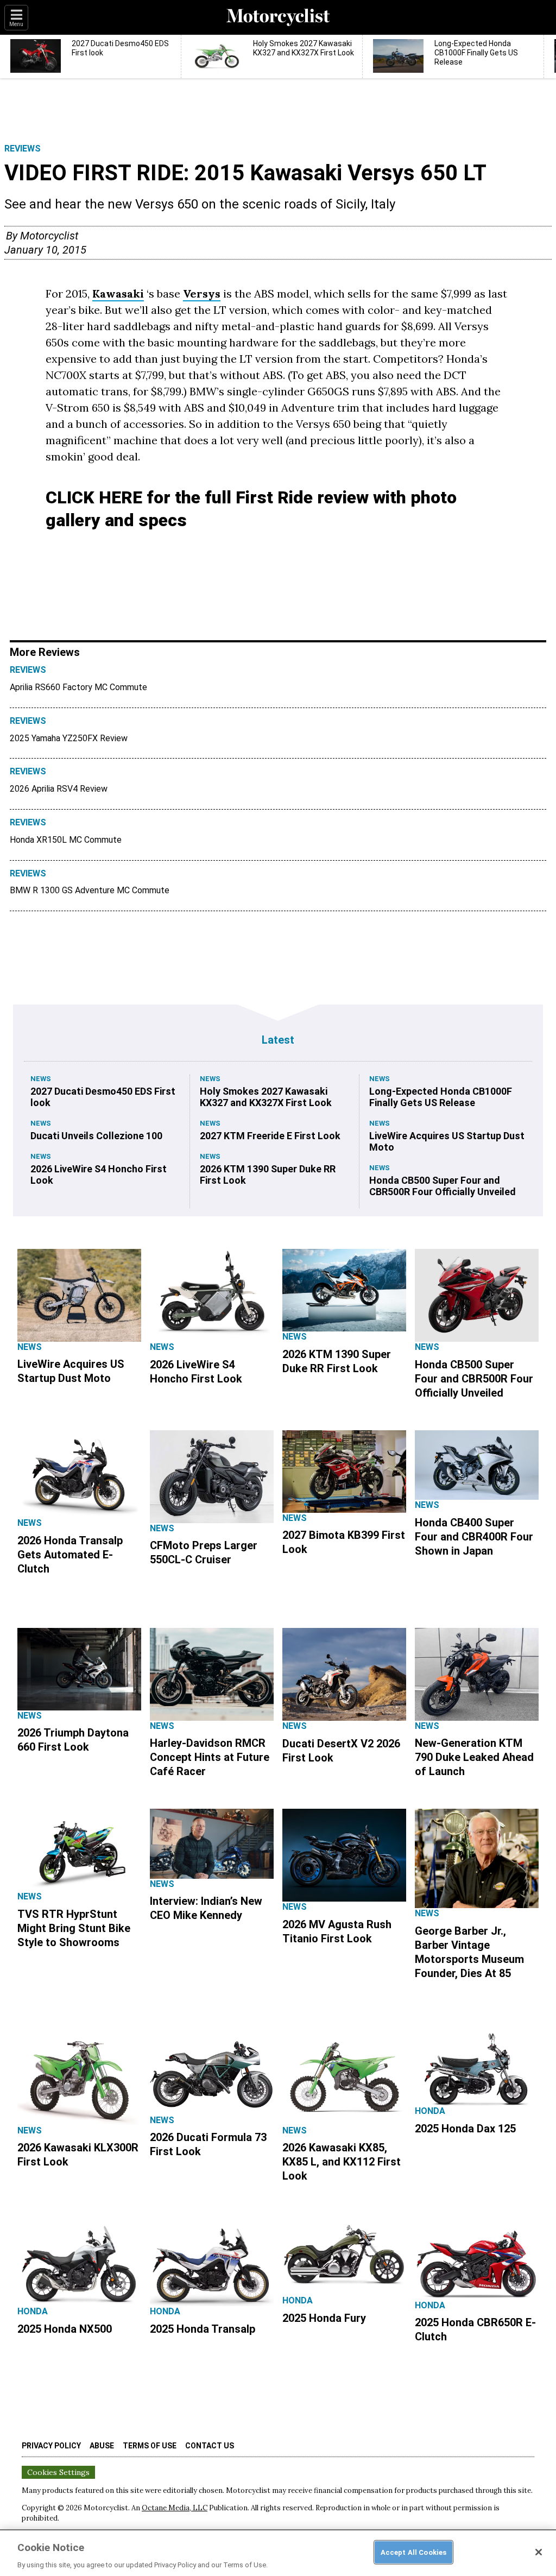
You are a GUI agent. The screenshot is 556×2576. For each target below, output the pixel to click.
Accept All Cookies (413, 2552)
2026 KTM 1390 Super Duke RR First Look (268, 1175)
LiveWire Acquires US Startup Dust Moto (447, 1141)
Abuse (102, 2446)
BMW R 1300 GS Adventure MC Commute (90, 890)
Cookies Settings (58, 2472)
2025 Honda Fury (324, 2318)
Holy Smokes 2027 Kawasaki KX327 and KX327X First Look (266, 1097)
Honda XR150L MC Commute (66, 840)
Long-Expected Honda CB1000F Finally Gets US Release (441, 1097)
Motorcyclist (49, 236)
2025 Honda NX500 (65, 2329)
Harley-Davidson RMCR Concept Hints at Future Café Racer (210, 1757)
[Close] (539, 2552)
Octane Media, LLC (175, 2508)
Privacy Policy (51, 2446)
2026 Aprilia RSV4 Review (59, 789)
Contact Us (210, 2446)
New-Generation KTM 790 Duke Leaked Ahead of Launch (474, 1757)
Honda (430, 2111)
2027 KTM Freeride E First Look (270, 1136)
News (41, 1079)
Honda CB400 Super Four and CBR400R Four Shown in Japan (474, 1537)
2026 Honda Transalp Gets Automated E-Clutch (70, 1555)
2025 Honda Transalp (203, 2329)
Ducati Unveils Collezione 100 (96, 1136)
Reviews (23, 149)
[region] (278, 2553)
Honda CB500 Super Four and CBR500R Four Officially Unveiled (443, 1186)
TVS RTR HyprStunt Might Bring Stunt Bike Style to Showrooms (74, 1928)
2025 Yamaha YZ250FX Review (69, 738)
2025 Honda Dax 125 (465, 2129)
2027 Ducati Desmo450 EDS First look (103, 1097)
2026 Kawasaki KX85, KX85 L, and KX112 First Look (342, 2162)
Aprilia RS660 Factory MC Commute (78, 687)
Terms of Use (150, 2446)
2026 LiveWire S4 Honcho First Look (99, 1175)
